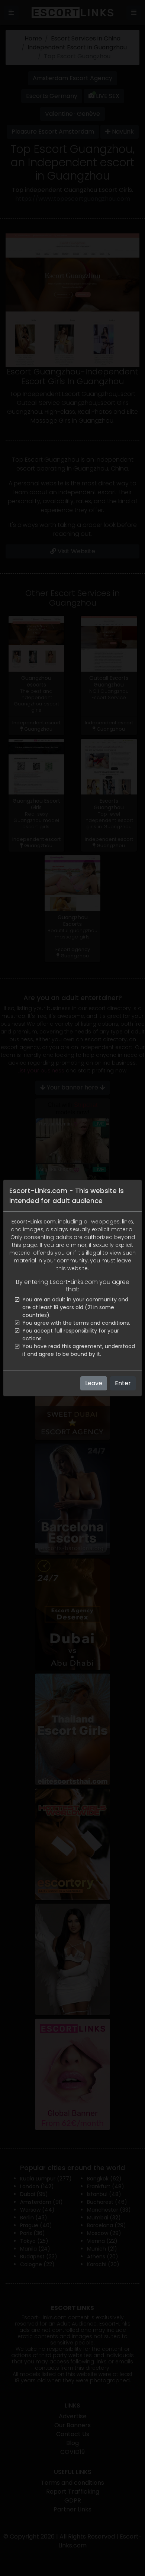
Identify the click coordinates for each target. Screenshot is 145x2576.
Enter (123, 1383)
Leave (94, 1383)
